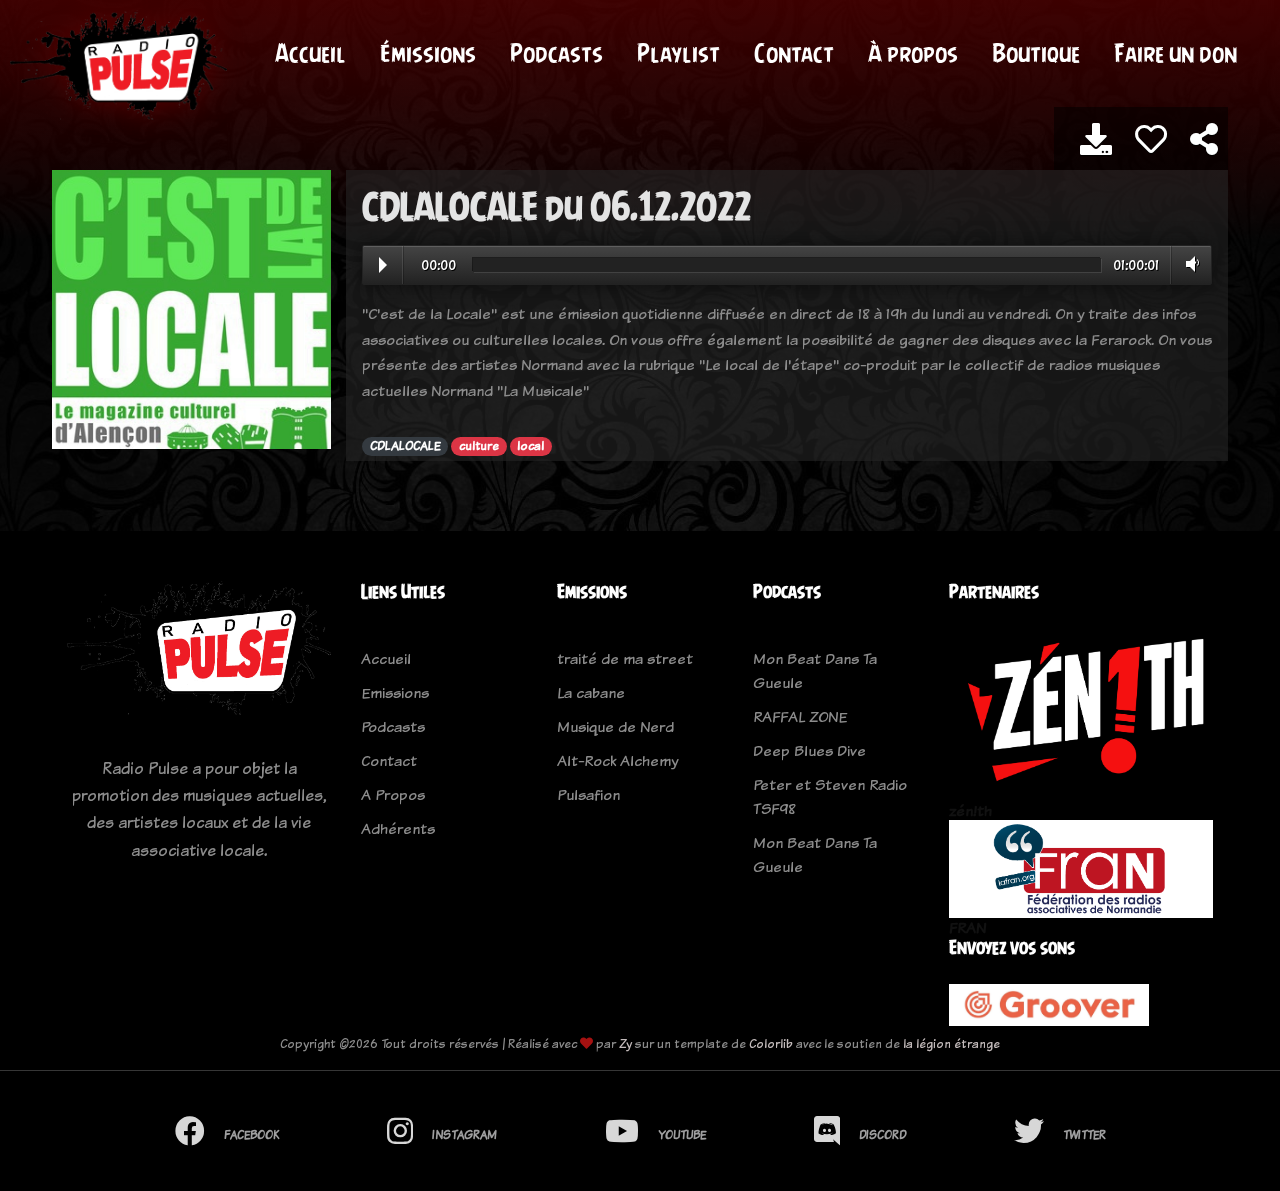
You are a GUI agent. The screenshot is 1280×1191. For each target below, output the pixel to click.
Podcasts (556, 53)
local (530, 446)
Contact (794, 53)
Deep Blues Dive (809, 750)
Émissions (428, 53)
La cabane (591, 692)
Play (383, 265)
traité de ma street (625, 658)
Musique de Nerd (615, 726)
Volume (1188, 264)
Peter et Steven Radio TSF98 (830, 796)
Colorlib (771, 1043)
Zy (625, 1043)
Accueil (310, 53)
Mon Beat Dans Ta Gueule (815, 670)
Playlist (678, 53)
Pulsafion (588, 794)
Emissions (395, 692)
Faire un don (1175, 53)
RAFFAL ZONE (800, 716)
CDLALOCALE (405, 446)
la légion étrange (951, 1043)
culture (479, 446)
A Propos (393, 794)
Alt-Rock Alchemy (617, 760)
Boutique (1036, 53)
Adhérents (398, 828)
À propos (913, 53)
